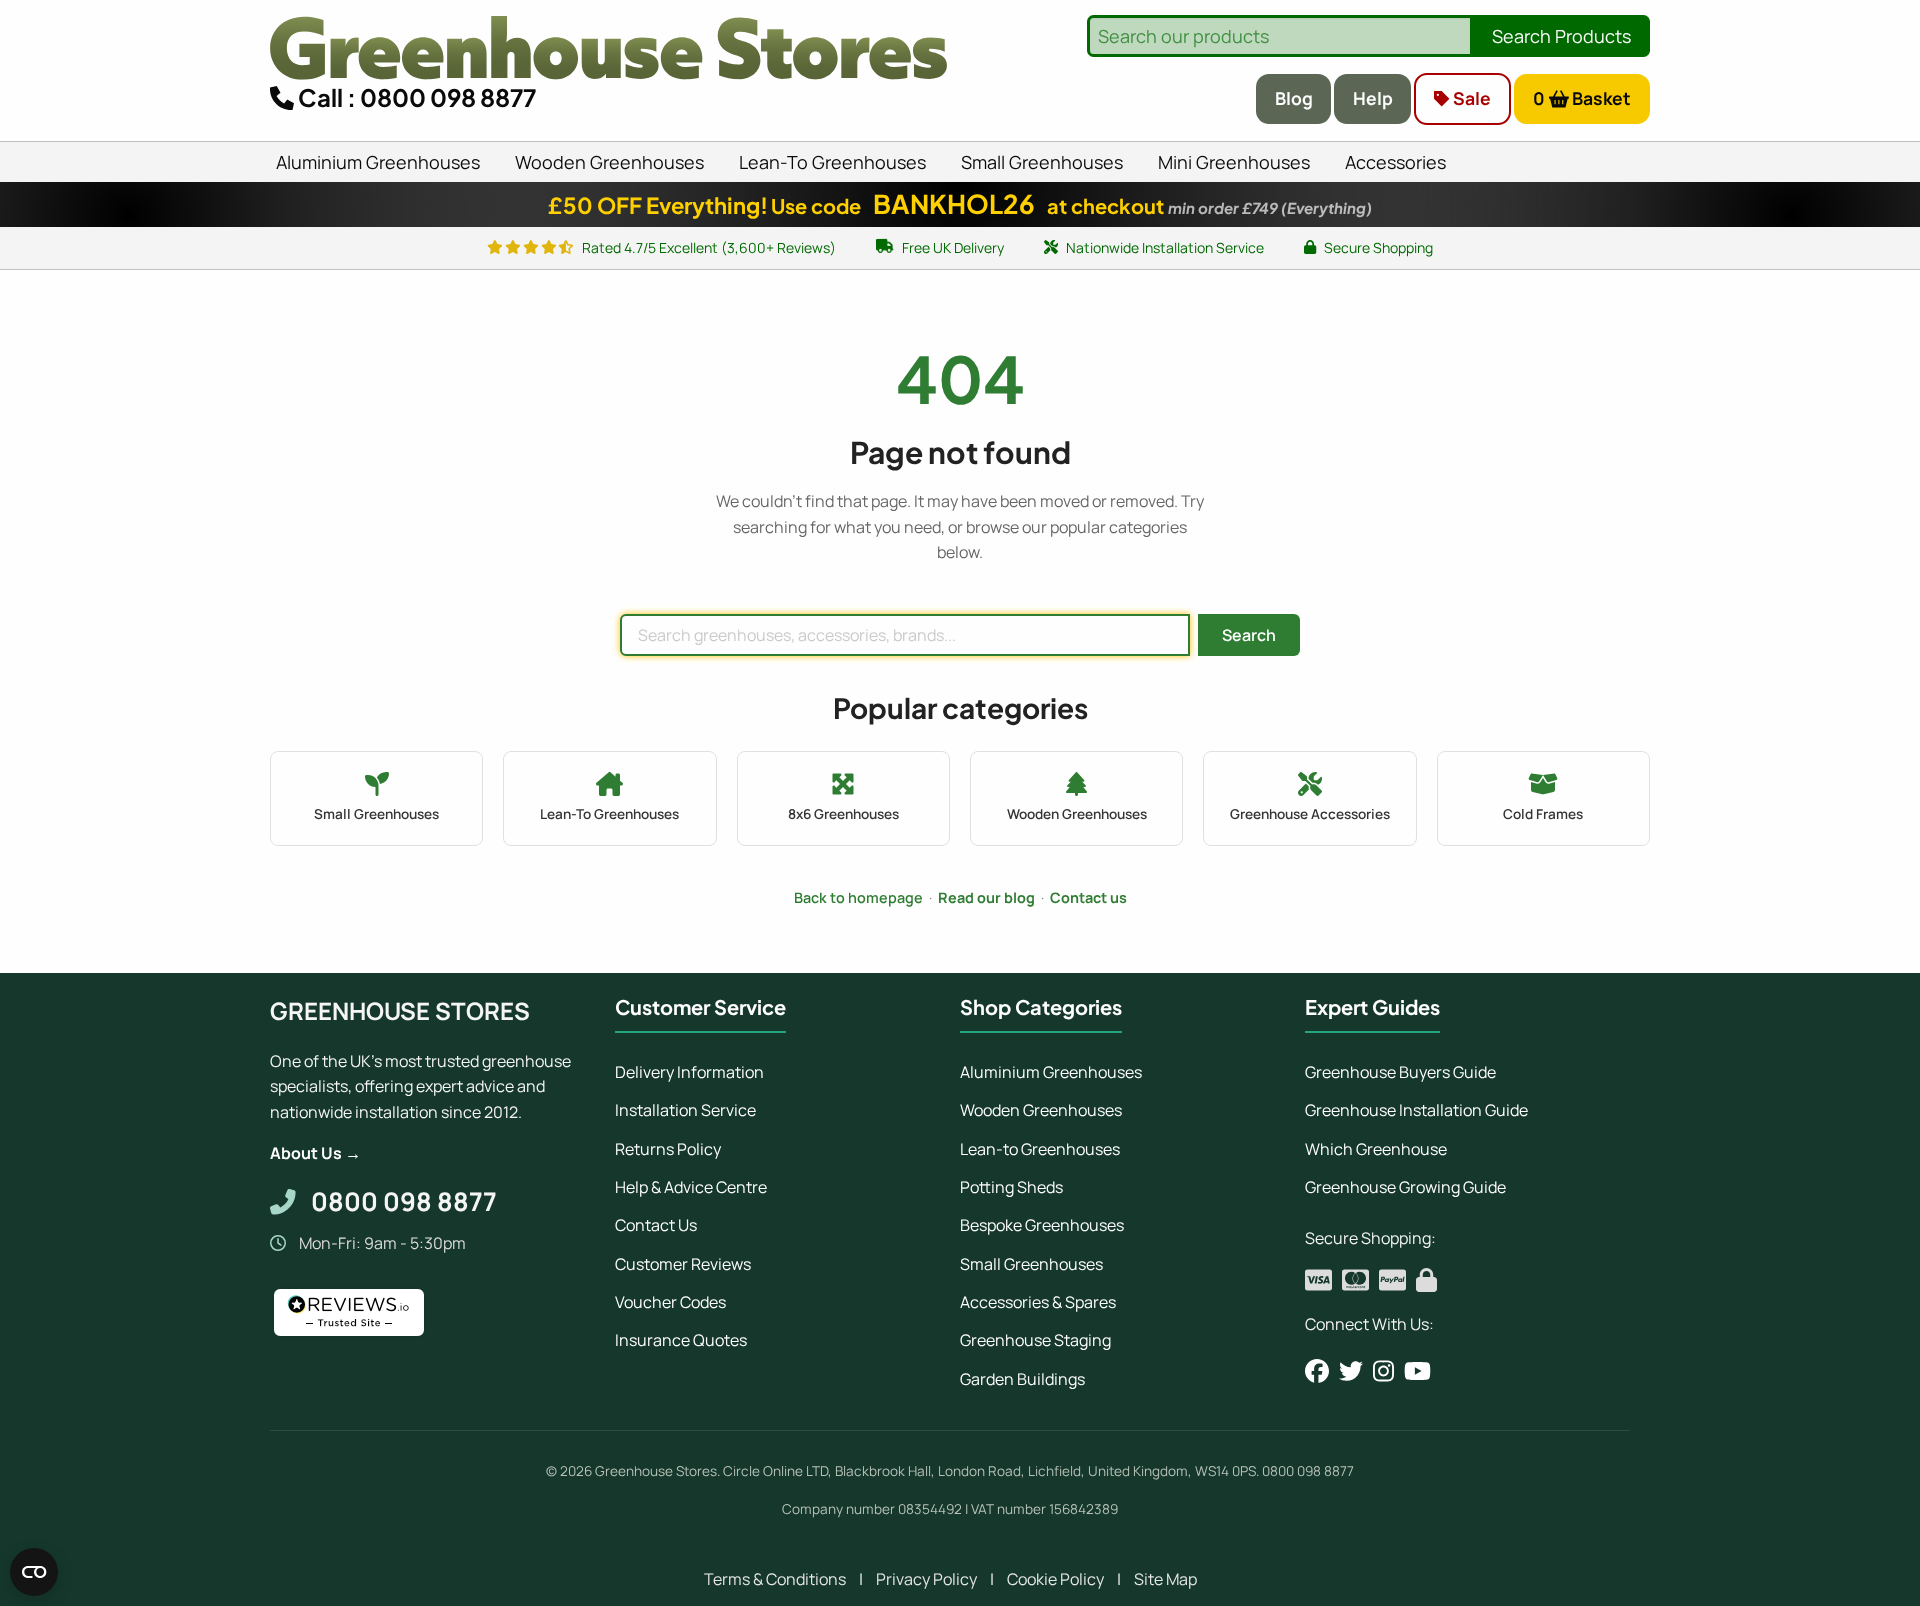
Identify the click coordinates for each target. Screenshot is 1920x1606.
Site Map (1165, 1579)
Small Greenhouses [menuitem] (1042, 162)
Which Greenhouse (1376, 1149)
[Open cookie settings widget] (34, 1572)
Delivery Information (689, 1072)
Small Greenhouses (1031, 1264)
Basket (1582, 98)
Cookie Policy (1055, 1579)
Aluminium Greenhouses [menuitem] (378, 162)
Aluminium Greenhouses (1051, 1072)
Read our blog (986, 897)
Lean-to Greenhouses (1040, 1149)
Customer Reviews (683, 1264)
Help (1373, 98)
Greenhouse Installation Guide (1416, 1110)
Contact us (1088, 897)
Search (1249, 635)
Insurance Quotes (681, 1340)
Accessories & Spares (1038, 1302)
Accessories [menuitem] (1395, 162)
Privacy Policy (926, 1579)
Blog (1294, 98)
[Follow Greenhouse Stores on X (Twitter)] (1351, 1371)
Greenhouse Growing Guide (1405, 1187)
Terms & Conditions (775, 1579)
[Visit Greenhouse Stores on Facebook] (1317, 1371)
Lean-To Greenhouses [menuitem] (832, 162)
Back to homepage (858, 897)
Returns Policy (668, 1149)
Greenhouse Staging (1035, 1340)
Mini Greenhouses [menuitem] (1234, 162)
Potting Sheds (1011, 1187)
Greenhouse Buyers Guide (1400, 1072)
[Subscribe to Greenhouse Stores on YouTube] (1417, 1371)
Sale (1470, 98)
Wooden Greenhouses (1041, 1110)
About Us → (315, 1153)
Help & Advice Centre (691, 1187)
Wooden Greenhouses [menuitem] (609, 162)
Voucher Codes (670, 1302)
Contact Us (656, 1225)
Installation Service (685, 1110)
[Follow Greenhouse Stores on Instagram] (1383, 1371)
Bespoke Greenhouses (1042, 1225)
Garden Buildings (1022, 1379)
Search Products (1561, 36)
